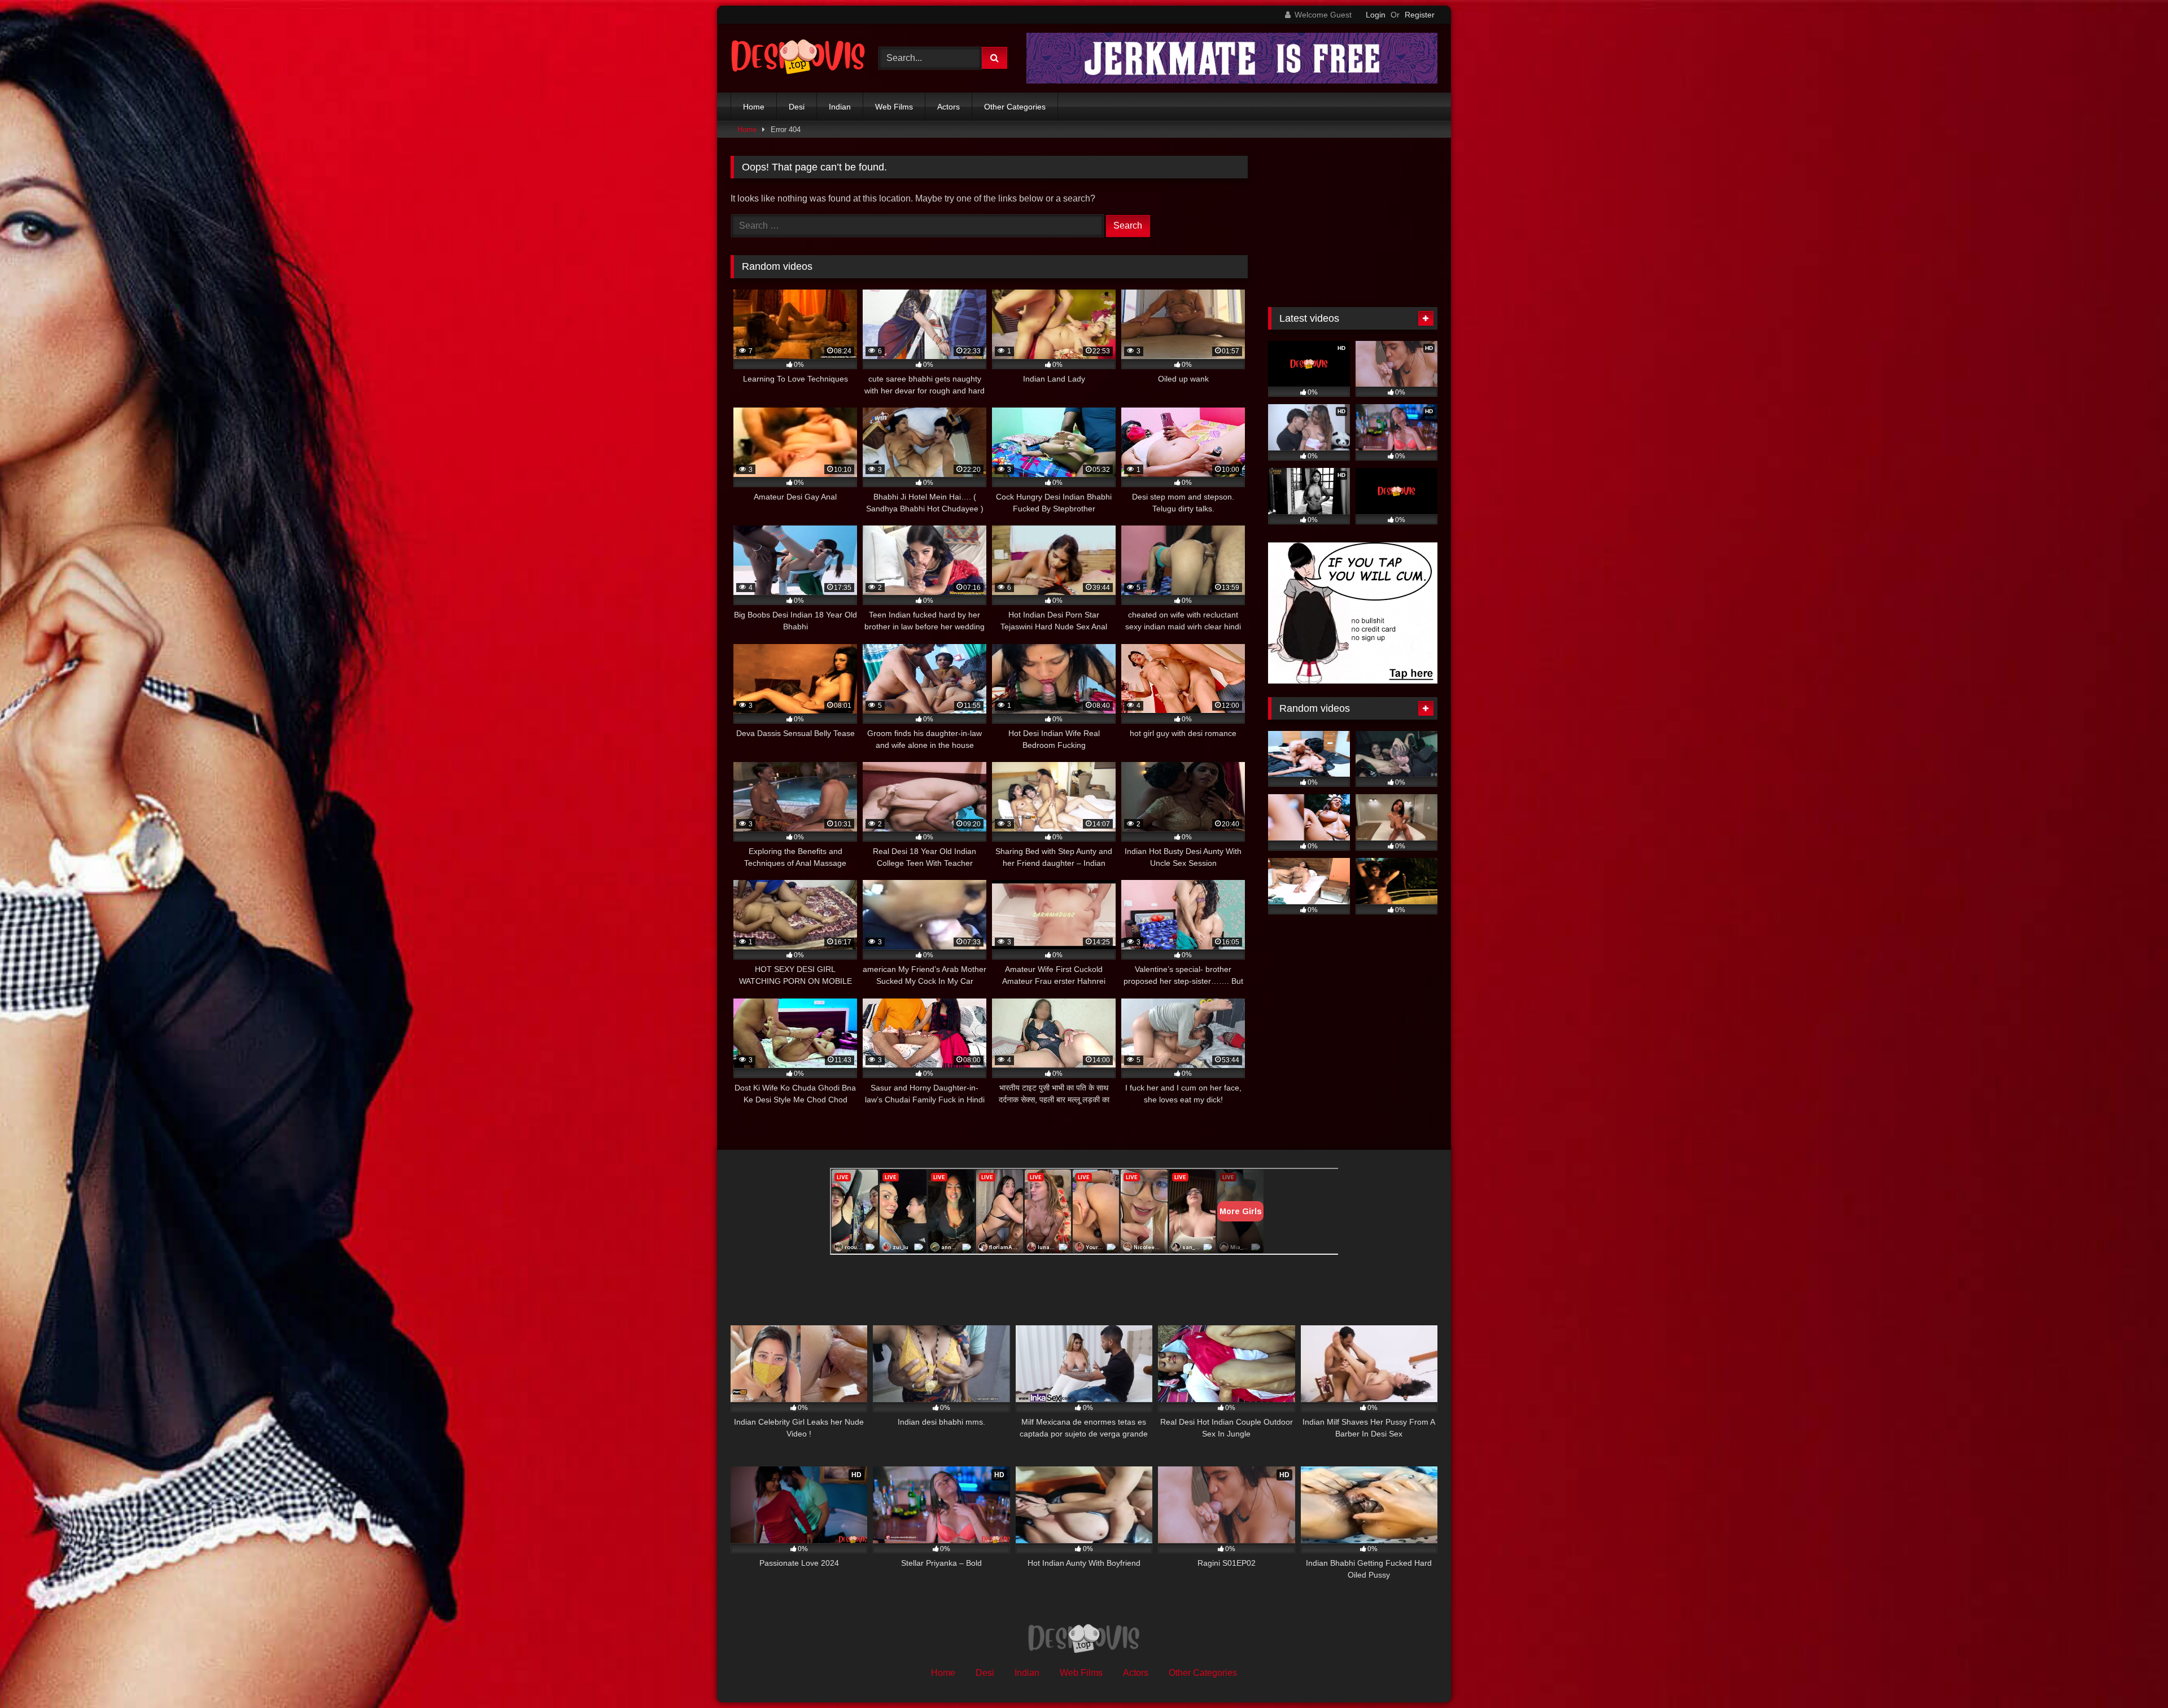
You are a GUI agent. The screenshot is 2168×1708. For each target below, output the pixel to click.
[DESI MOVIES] (798, 58)
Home (754, 107)
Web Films (894, 107)
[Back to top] (2133, 1674)
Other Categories (1015, 107)
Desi (797, 107)
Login (1376, 15)
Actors (948, 107)
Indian (840, 107)
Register (1420, 15)
